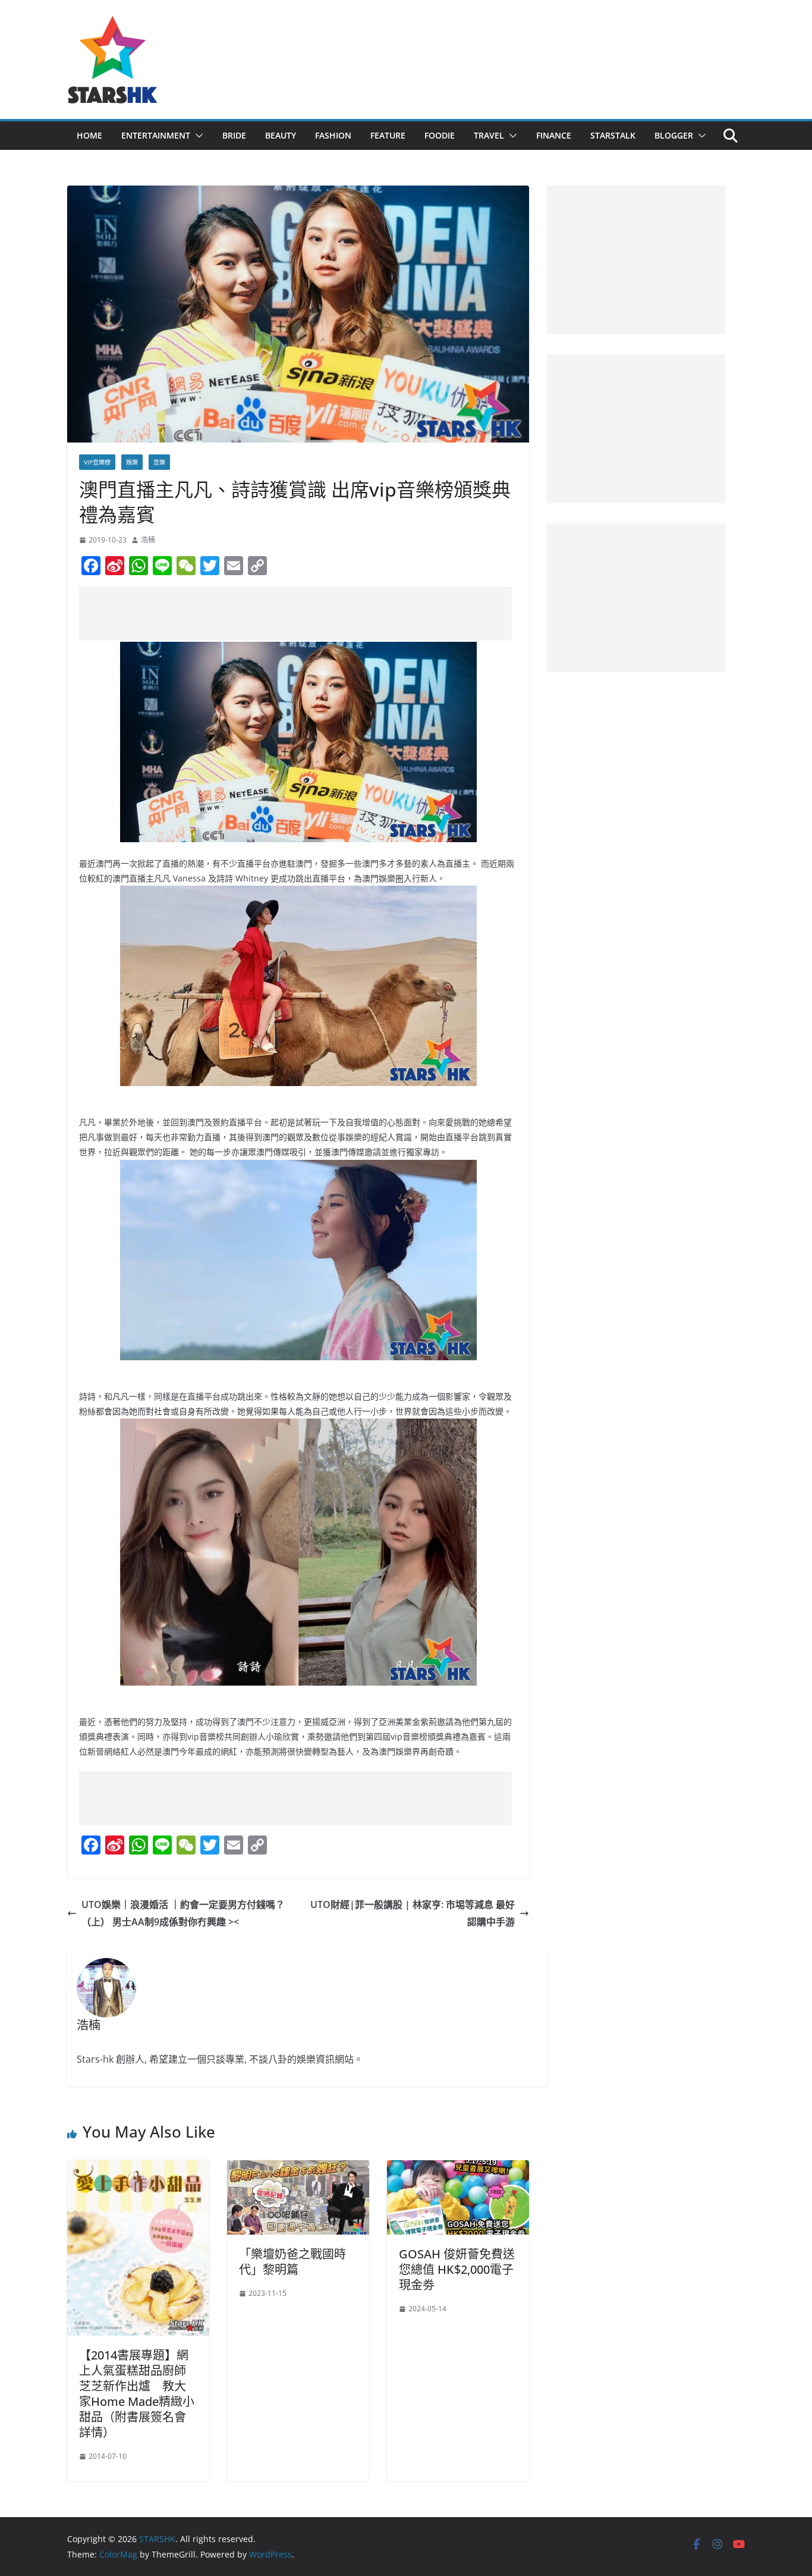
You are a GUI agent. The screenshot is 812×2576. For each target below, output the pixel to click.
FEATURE (388, 135)
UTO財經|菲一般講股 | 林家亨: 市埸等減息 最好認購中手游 (413, 1913)
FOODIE (440, 135)
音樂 (159, 462)
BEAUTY (281, 135)
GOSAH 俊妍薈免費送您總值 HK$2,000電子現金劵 (457, 2269)
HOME (89, 135)
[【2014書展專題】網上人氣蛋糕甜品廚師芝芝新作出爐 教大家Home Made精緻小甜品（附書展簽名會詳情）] (138, 2169)
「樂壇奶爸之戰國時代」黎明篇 (292, 2262)
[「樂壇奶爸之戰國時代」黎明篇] (298, 2169)
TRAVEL (489, 135)
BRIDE (234, 135)
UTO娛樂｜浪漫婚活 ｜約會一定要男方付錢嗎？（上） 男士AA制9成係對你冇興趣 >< (183, 1913)
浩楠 (148, 540)
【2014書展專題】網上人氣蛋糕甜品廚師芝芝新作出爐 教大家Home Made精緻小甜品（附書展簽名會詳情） (137, 2394)
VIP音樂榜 (97, 462)
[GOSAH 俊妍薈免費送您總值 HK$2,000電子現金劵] (458, 2169)
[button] (197, 136)
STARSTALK (613, 135)
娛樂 (132, 462)
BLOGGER (674, 135)
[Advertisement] (295, 614)
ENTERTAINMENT (156, 135)
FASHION (333, 135)
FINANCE (554, 135)
